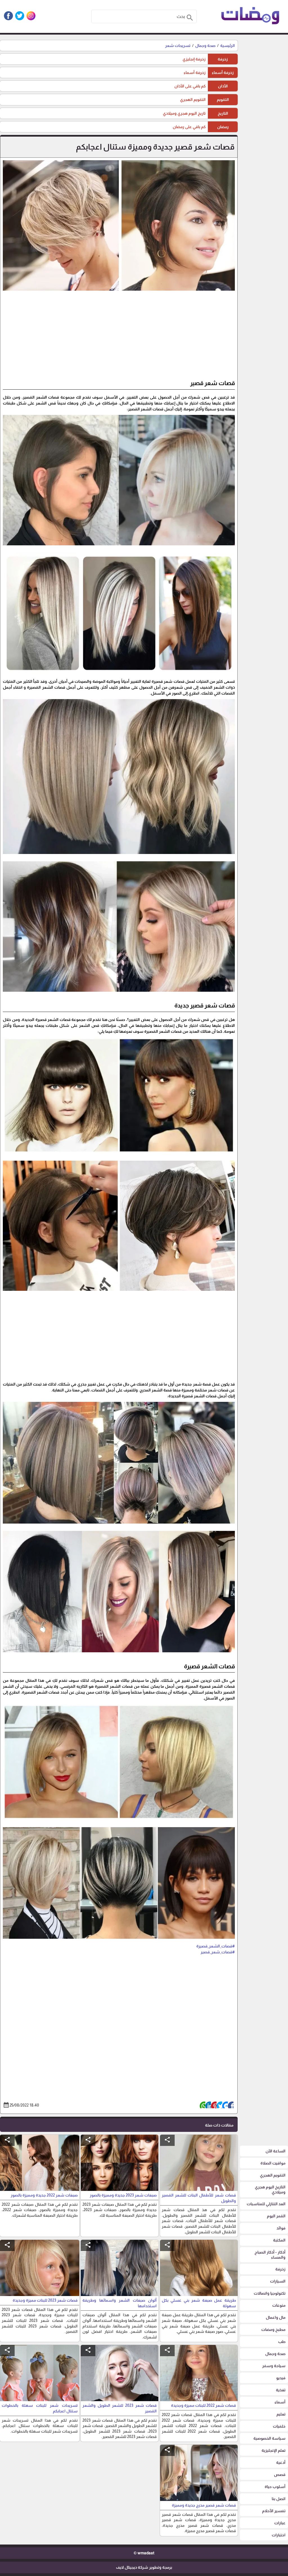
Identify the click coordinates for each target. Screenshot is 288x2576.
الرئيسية (228, 46)
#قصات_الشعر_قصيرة (216, 1946)
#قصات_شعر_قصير (218, 1952)
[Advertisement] (119, 337)
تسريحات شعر (178, 46)
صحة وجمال (205, 46)
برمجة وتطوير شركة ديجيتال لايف (144, 2567)
